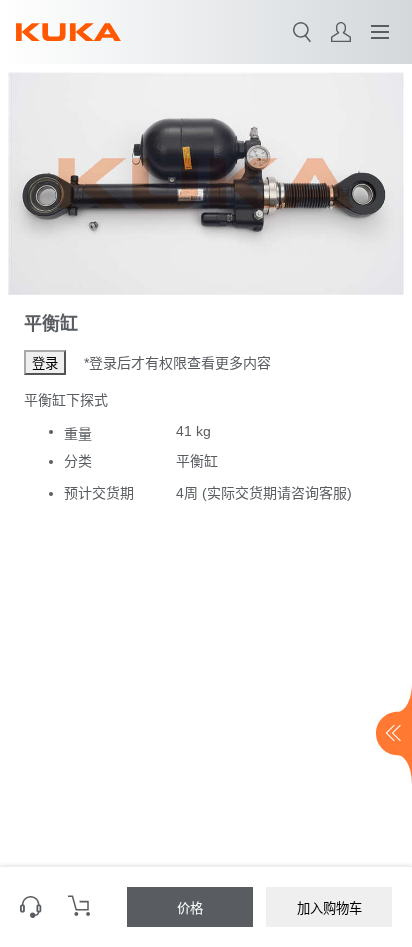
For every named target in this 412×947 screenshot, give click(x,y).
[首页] (68, 32)
